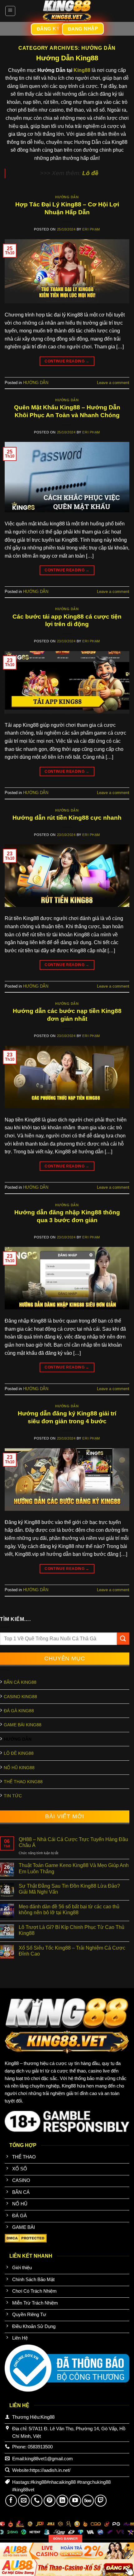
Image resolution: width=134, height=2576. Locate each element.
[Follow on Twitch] (101, 2501)
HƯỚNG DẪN (67, 197)
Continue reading (67, 361)
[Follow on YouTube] (75, 2501)
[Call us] (37, 2501)
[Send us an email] (24, 2501)
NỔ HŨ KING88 (19, 1768)
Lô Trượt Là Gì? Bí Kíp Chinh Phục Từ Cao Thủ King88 (72, 1930)
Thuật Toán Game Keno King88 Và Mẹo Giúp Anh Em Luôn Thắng (74, 1868)
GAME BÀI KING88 (23, 1725)
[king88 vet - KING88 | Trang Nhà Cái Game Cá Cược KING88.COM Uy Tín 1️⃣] (67, 11)
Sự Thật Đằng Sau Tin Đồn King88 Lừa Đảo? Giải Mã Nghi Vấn (69, 1889)
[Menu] (10, 11)
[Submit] (123, 1639)
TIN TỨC (13, 1796)
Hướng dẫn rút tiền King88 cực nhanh (67, 818)
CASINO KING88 (20, 1697)
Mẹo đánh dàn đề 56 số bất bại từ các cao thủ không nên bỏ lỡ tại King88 (69, 1910)
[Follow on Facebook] (11, 2501)
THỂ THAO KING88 (23, 1782)
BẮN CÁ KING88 (20, 1682)
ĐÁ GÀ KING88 (19, 1711)
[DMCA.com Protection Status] (26, 2238)
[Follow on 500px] (88, 2501)
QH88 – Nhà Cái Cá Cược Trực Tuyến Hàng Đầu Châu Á (73, 1842)
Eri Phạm (91, 229)
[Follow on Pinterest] (50, 2501)
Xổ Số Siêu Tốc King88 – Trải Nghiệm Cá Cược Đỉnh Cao (72, 1951)
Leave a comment (113, 383)
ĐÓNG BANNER (65, 2539)
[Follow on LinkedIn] (62, 2501)
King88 (82, 70)
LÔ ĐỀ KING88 (19, 1753)
